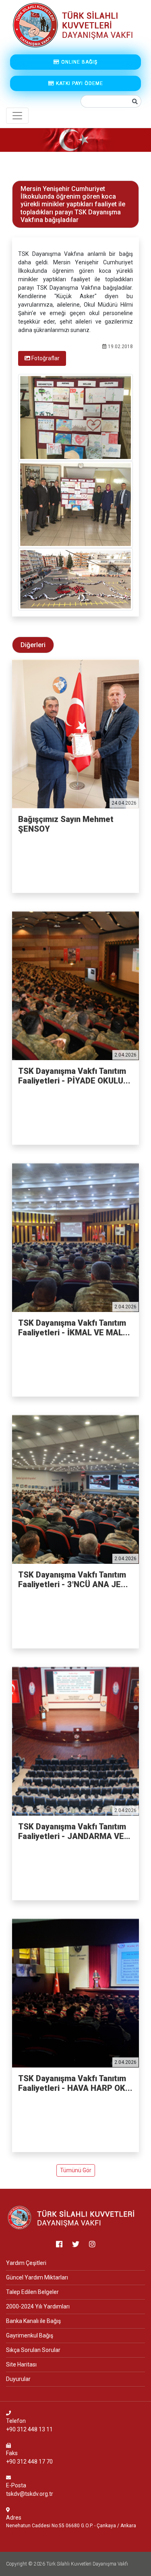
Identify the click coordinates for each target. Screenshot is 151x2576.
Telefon (16, 2421)
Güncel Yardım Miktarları (37, 2277)
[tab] (42, 358)
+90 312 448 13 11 (29, 2429)
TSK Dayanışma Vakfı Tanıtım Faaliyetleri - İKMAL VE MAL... (74, 1328)
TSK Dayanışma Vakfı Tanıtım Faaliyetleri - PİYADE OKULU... (74, 1076)
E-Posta (16, 2485)
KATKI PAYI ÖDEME (79, 83)
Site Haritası (21, 2364)
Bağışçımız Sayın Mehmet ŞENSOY (66, 824)
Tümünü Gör (76, 2170)
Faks (12, 2453)
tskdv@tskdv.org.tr (30, 2494)
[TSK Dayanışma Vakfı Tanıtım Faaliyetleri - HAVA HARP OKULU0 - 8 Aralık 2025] (75, 1993)
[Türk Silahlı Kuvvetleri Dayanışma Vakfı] (72, 2217)
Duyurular (18, 2379)
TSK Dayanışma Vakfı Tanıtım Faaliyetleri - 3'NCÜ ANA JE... (73, 1580)
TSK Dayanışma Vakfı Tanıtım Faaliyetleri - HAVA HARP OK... (75, 2083)
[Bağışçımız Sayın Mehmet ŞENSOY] (75, 734)
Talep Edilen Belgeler (32, 2292)
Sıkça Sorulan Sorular (33, 2350)
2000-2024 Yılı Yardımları (38, 2306)
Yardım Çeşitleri (26, 2263)
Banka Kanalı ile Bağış (33, 2321)
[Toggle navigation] (17, 116)
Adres (14, 2518)
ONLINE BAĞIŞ (79, 62)
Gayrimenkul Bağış (30, 2335)
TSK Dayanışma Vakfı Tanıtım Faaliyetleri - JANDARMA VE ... (72, 1831)
